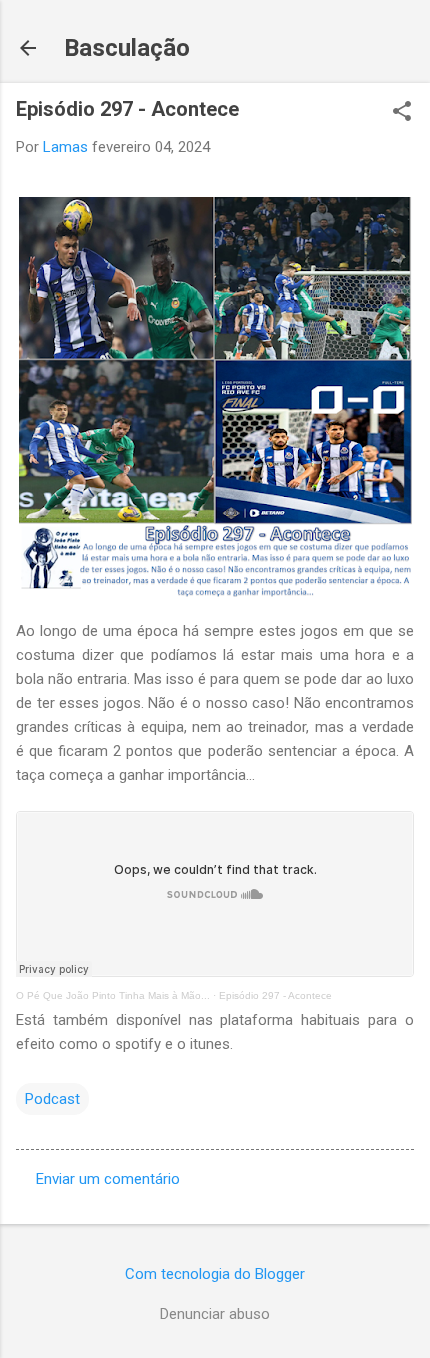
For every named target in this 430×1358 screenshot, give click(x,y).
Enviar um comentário (108, 1179)
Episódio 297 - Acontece (275, 995)
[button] (402, 113)
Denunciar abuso (215, 1314)
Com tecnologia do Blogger (215, 1274)
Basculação (127, 48)
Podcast (52, 1099)
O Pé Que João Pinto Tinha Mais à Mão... (113, 995)
